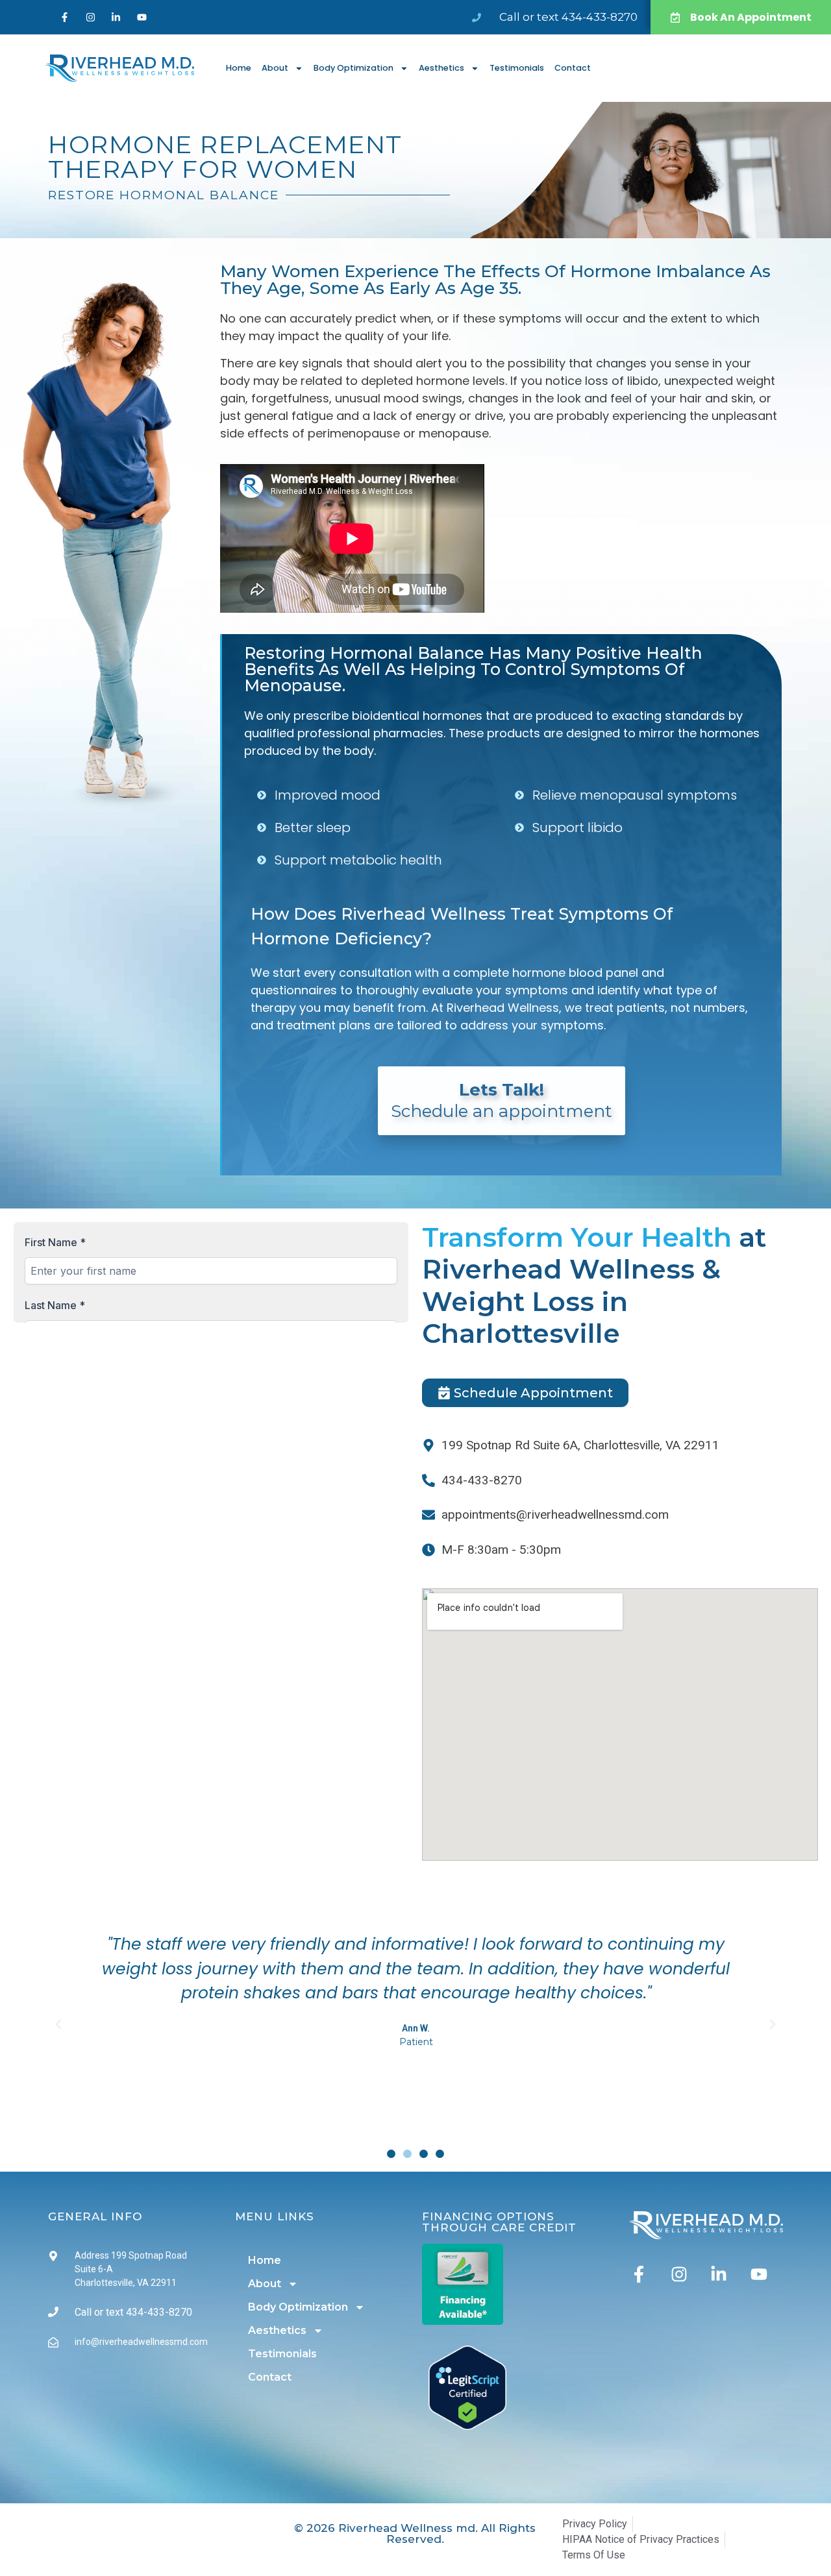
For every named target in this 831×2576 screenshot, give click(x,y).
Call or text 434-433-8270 (568, 17)
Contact (573, 68)
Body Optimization (353, 68)
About (275, 68)
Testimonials (517, 68)
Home (239, 68)
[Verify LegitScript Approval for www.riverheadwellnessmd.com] (467, 2426)
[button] (58, 2024)
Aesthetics (441, 68)
